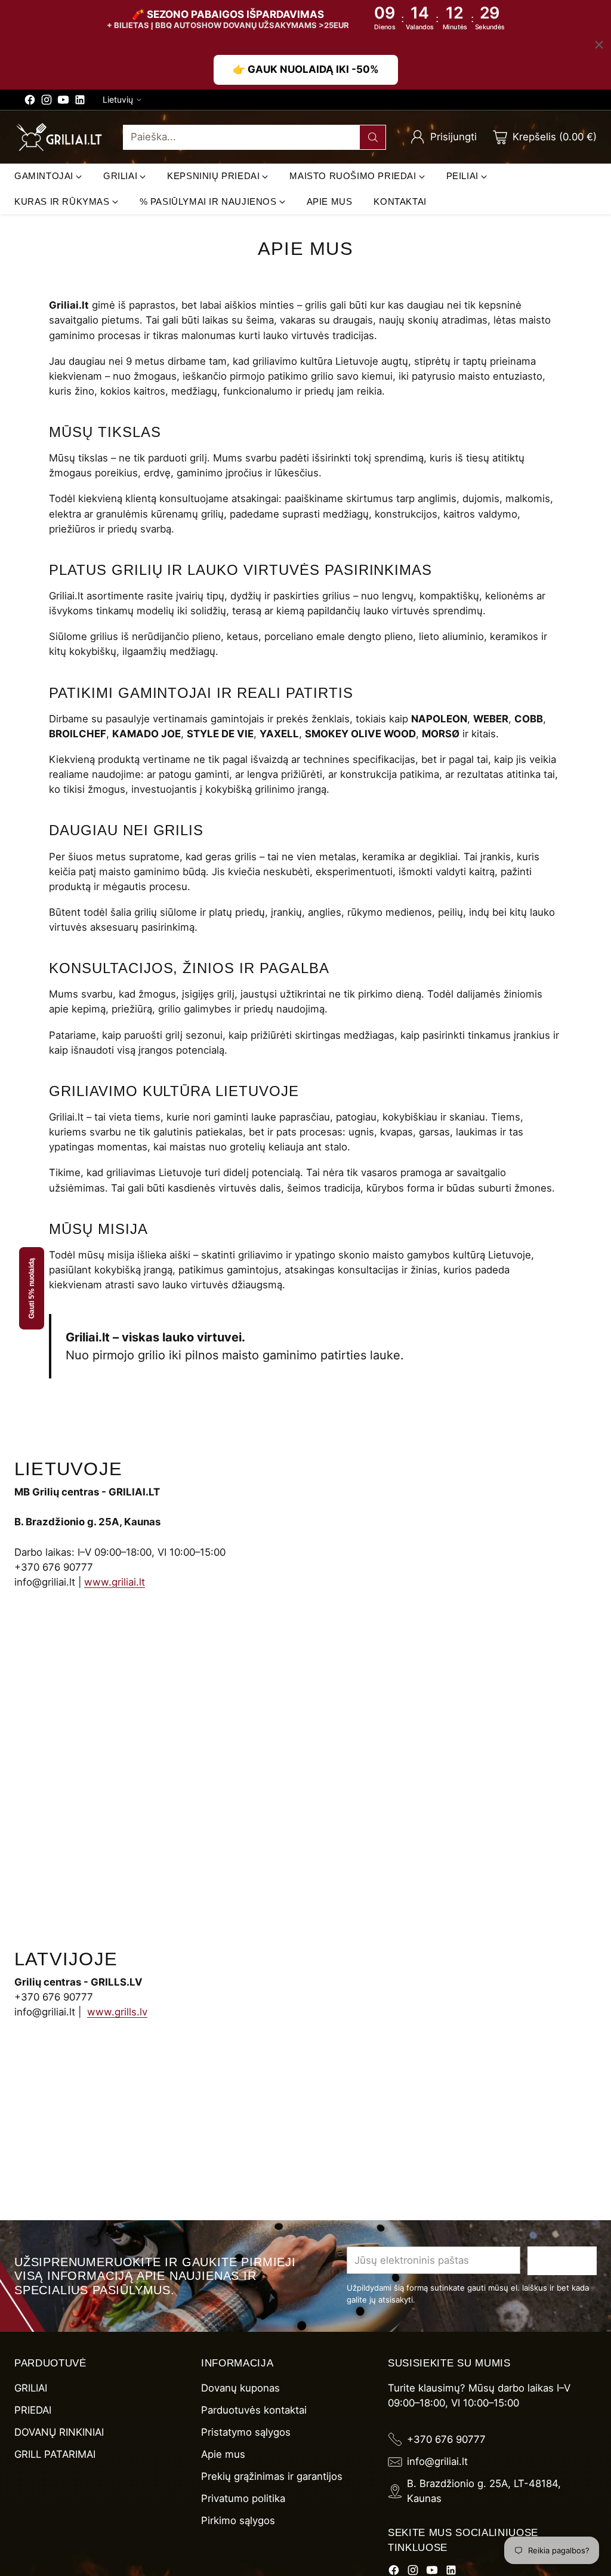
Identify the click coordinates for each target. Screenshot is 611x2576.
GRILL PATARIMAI (55, 2454)
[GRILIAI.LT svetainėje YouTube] (63, 102)
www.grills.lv (117, 2012)
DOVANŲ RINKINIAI (59, 2432)
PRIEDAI (33, 2410)
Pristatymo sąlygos (246, 2432)
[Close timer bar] (599, 45)
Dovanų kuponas (240, 2388)
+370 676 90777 (446, 2439)
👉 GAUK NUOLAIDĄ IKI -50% (306, 69)
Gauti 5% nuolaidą (32, 1288)
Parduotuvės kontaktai (254, 2410)
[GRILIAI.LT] (59, 137)
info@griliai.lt (437, 2461)
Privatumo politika (243, 2498)
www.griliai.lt (115, 1582)
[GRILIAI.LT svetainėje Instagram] (47, 102)
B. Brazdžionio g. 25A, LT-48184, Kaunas (484, 2491)
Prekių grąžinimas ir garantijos (272, 2476)
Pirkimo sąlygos (238, 2520)
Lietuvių (118, 99)
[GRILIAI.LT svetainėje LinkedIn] (80, 102)
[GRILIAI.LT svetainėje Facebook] (30, 102)
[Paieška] (373, 137)
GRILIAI (31, 2388)
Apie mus (223, 2454)
